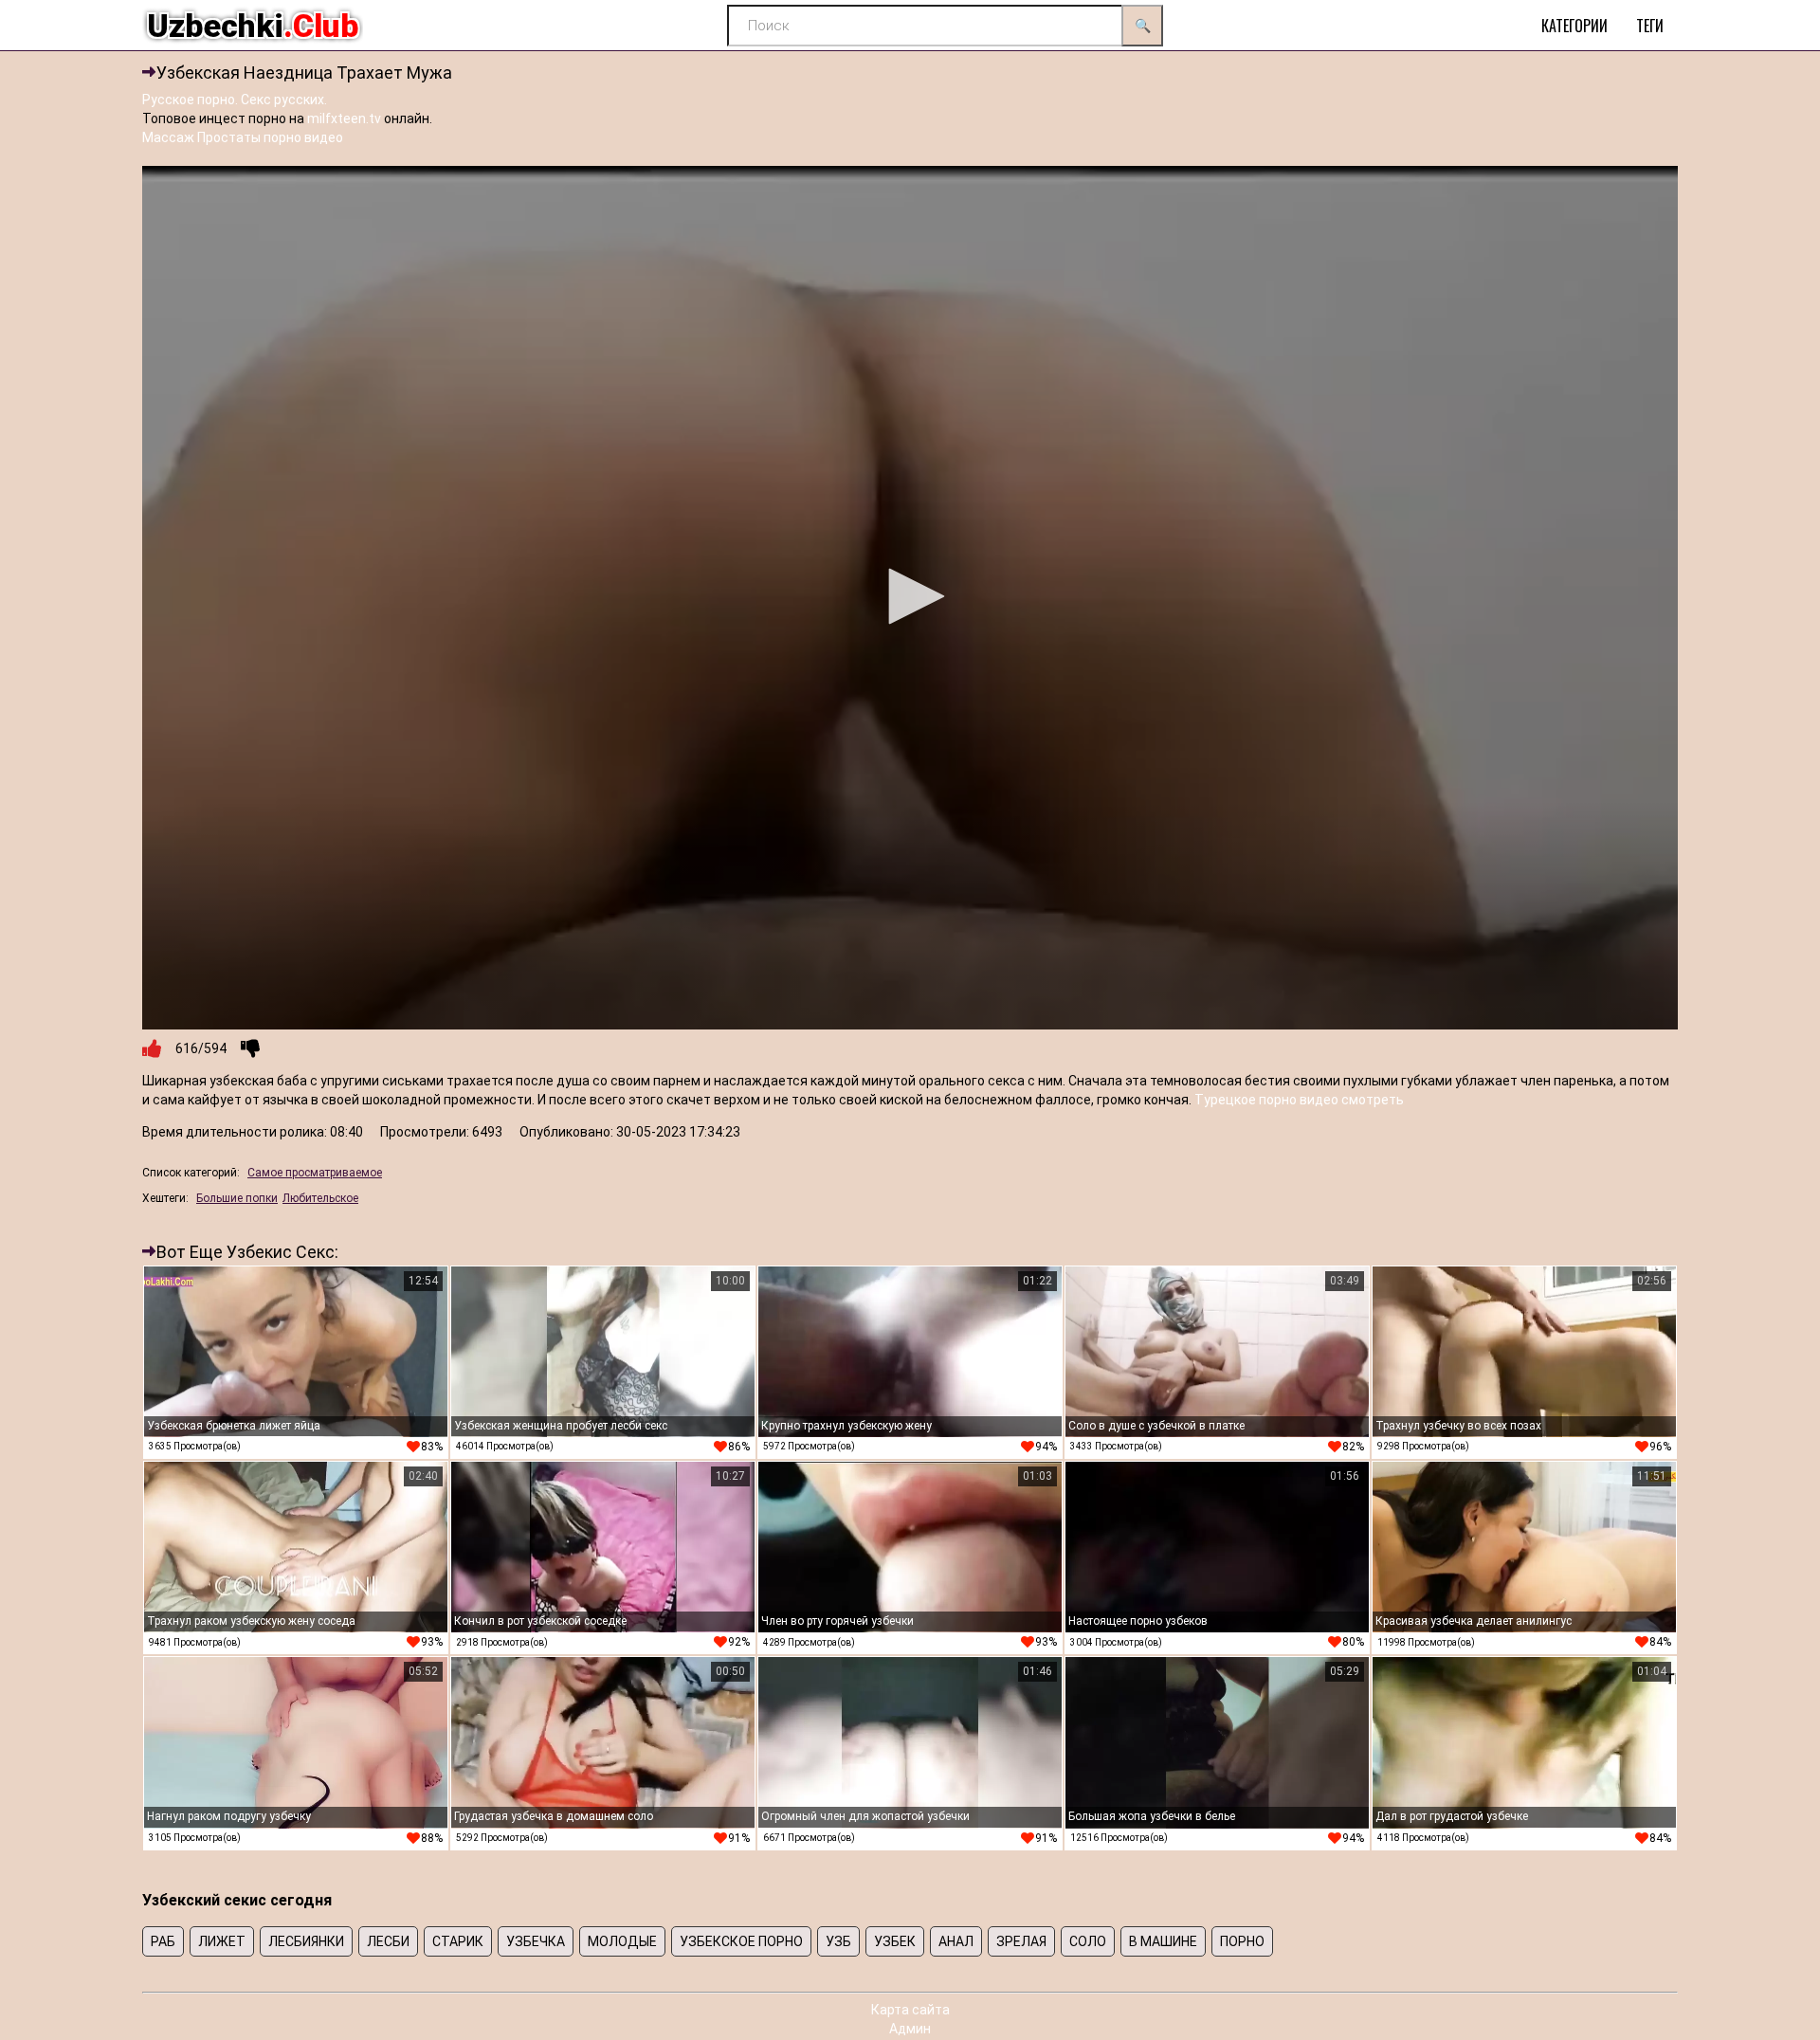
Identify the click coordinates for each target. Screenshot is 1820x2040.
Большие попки (237, 1198)
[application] (910, 598)
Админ (910, 2029)
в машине (1163, 1941)
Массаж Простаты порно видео (243, 137)
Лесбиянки (306, 1941)
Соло (1088, 1941)
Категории (1574, 26)
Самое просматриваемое (315, 1173)
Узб (838, 1941)
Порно (1242, 1941)
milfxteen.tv (344, 118)
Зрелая (1021, 1941)
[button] (910, 596)
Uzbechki (253, 26)
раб (163, 1941)
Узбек (895, 1941)
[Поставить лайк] (152, 1048)
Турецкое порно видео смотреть (1299, 1100)
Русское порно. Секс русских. (235, 100)
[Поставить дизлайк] (250, 1048)
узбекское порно (741, 1941)
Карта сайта (910, 2010)
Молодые (622, 1941)
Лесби (388, 1941)
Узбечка (536, 1941)
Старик (458, 1941)
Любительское (320, 1198)
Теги (1650, 26)
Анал (956, 1941)
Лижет (222, 1941)
